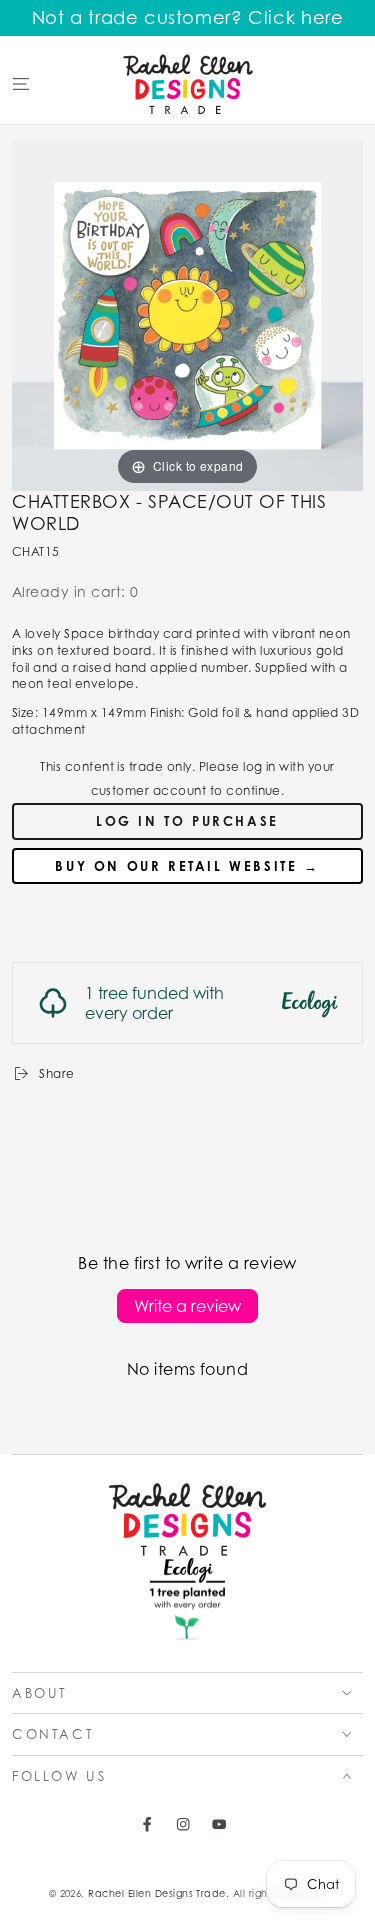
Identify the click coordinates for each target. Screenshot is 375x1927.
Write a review (187, 1306)
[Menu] (21, 83)
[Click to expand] (187, 313)
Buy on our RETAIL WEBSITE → (187, 866)
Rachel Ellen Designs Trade (156, 1893)
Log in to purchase (187, 821)
